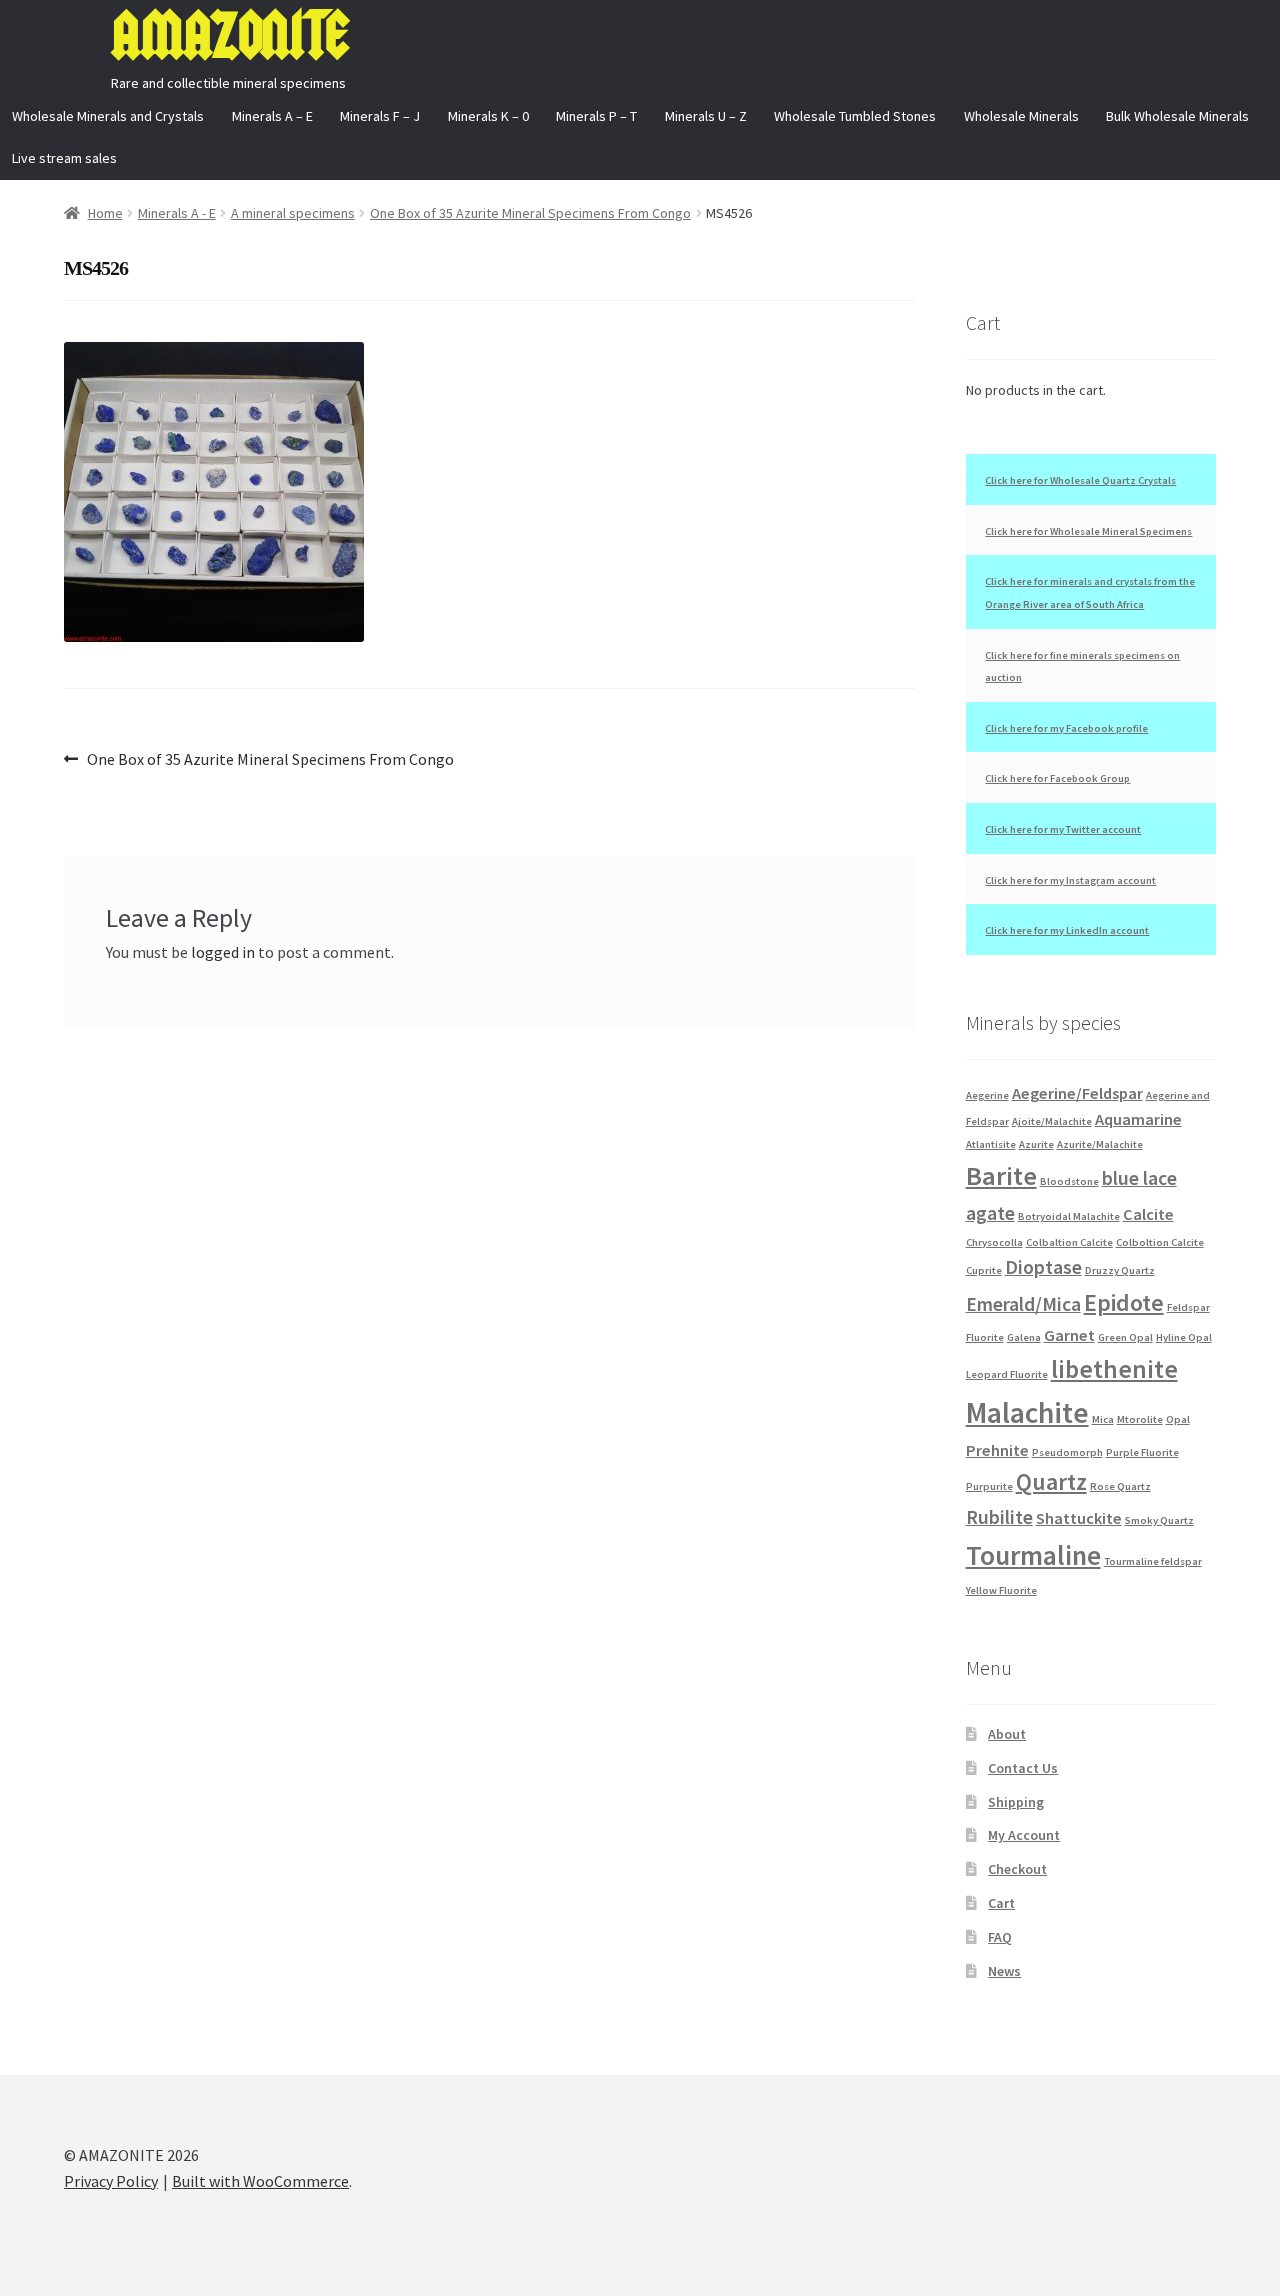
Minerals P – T (596, 116)
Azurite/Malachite (1100, 1144)
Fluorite (985, 1337)
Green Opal (1125, 1337)
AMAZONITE (229, 35)
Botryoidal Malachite (1069, 1216)
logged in (223, 952)
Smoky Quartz (1159, 1520)
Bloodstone (1069, 1181)
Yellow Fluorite (1001, 1590)
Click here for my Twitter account (1063, 829)
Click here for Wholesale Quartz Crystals (1080, 480)
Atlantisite (991, 1144)
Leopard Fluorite (1007, 1374)
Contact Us (1023, 1768)
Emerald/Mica (1023, 1304)
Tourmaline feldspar (1153, 1561)
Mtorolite (1140, 1419)
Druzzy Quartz (1120, 1270)
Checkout (1017, 1869)
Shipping (1016, 1802)
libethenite (1114, 1369)
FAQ (1000, 1937)
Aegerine (987, 1095)
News (1004, 1971)
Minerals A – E (272, 116)
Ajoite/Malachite (1052, 1121)
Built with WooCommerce (260, 2181)
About (1007, 1734)
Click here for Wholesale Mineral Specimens (1088, 531)
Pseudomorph (1067, 1452)
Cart (1001, 1903)
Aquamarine (1138, 1119)
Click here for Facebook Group (1057, 778)
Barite (1001, 1175)
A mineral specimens (293, 213)
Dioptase (1043, 1267)
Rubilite (999, 1517)
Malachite (1027, 1412)
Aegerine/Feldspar (1077, 1093)
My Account (1024, 1835)
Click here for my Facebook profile (1066, 728)
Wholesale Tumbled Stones (855, 116)
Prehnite (997, 1450)
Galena (1024, 1337)
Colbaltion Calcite (1069, 1242)
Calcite (1148, 1214)
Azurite (1036, 1144)
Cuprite (984, 1270)
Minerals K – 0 (488, 116)
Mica (1103, 1419)
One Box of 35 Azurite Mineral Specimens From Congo (530, 213)
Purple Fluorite (1142, 1452)
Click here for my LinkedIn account (1067, 930)
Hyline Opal (1184, 1337)
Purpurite (989, 1486)
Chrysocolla (994, 1242)
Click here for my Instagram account (1070, 880)
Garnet (1069, 1335)
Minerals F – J (380, 116)
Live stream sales (64, 158)
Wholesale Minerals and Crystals (108, 116)
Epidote (1124, 1302)
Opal (1178, 1419)
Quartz (1051, 1481)
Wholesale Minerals (1021, 116)
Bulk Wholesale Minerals (1177, 116)
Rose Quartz (1120, 1486)
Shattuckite (1079, 1518)
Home (105, 213)
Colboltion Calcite (1160, 1242)
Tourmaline (1033, 1555)
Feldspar (1188, 1307)
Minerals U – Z (706, 116)
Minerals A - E (177, 213)
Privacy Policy (111, 2181)
